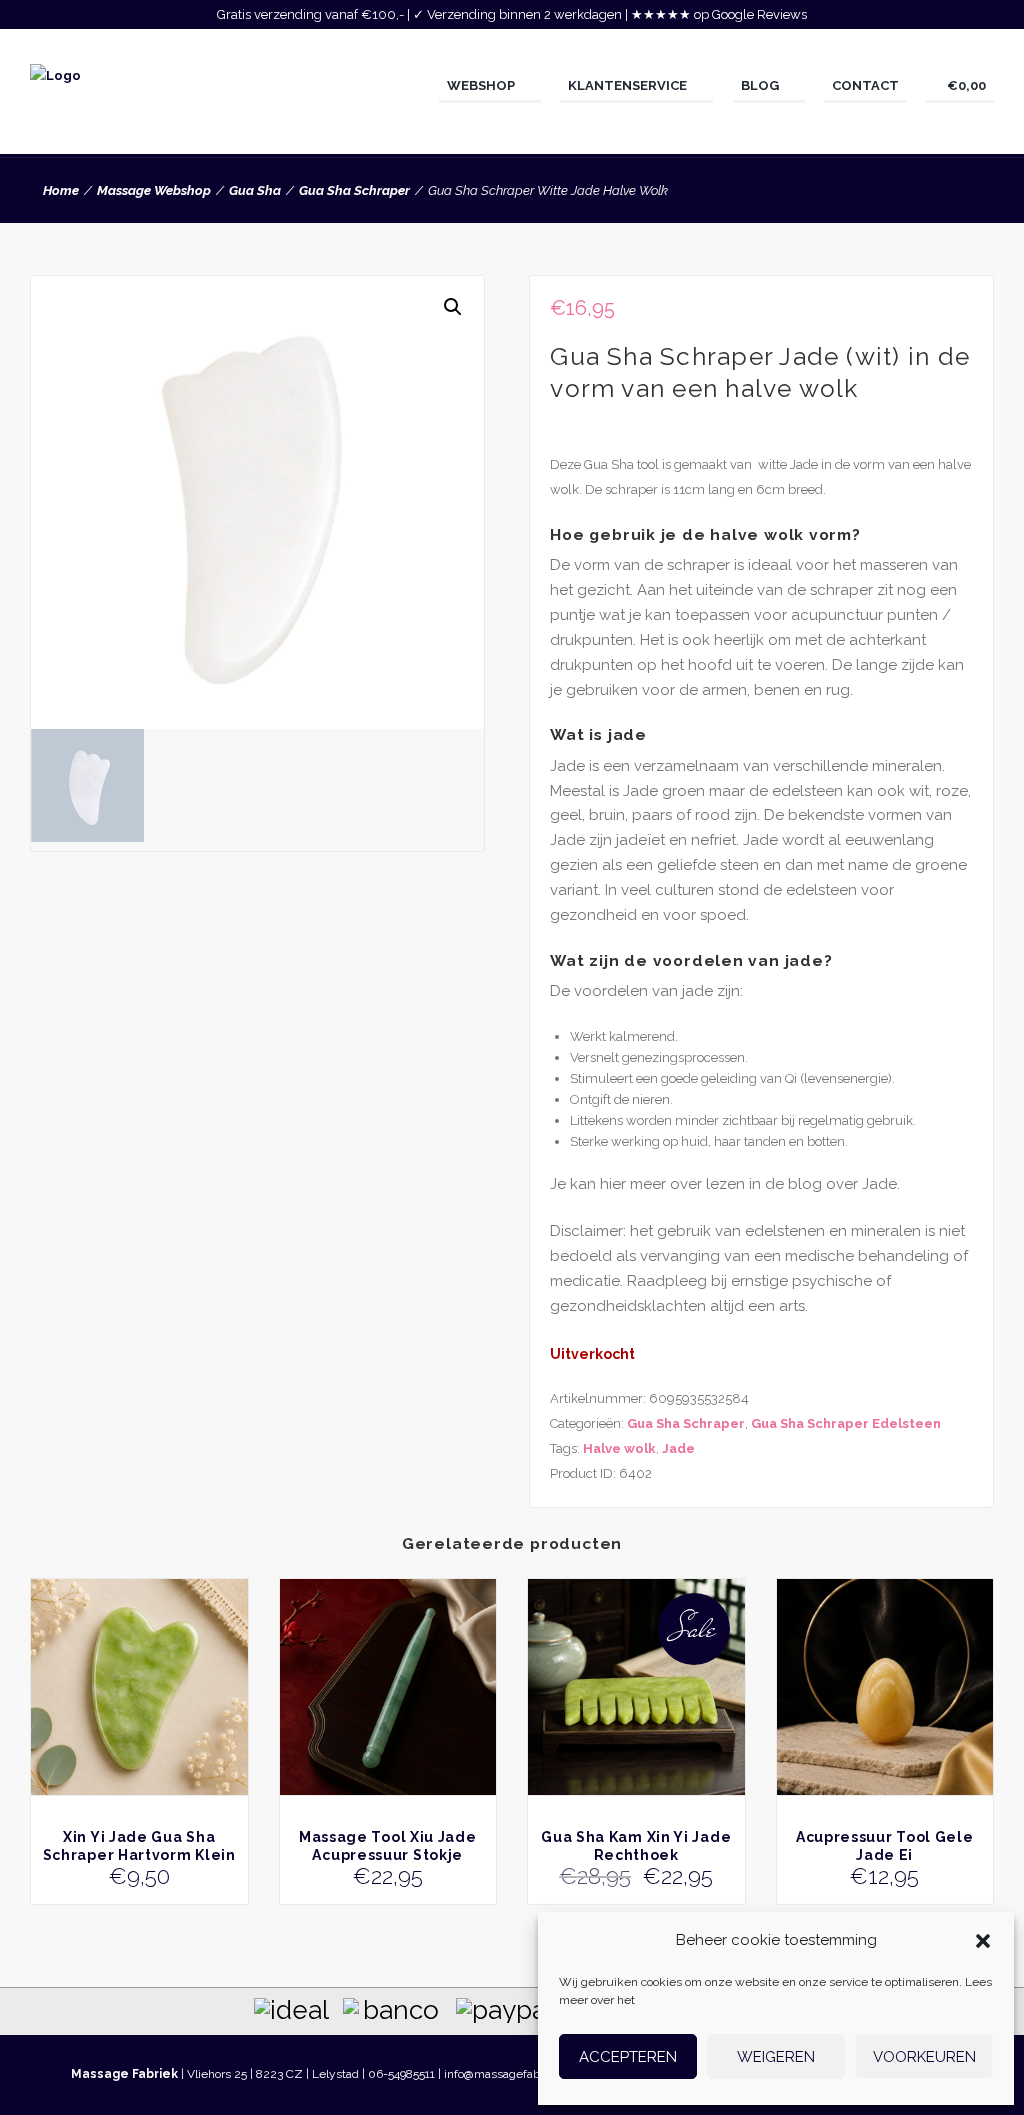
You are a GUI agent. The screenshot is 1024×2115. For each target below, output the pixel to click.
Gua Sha (255, 190)
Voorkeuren (924, 2057)
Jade (678, 1448)
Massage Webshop (154, 190)
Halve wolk (619, 1448)
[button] (983, 1941)
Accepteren (628, 2057)
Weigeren (776, 2057)
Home (61, 190)
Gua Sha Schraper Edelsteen (846, 1423)
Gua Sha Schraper (354, 190)
